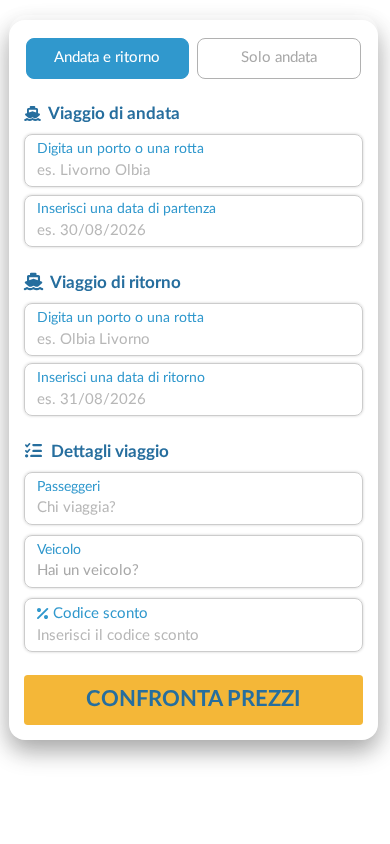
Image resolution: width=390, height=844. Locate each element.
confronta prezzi (193, 699)
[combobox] (193, 171)
